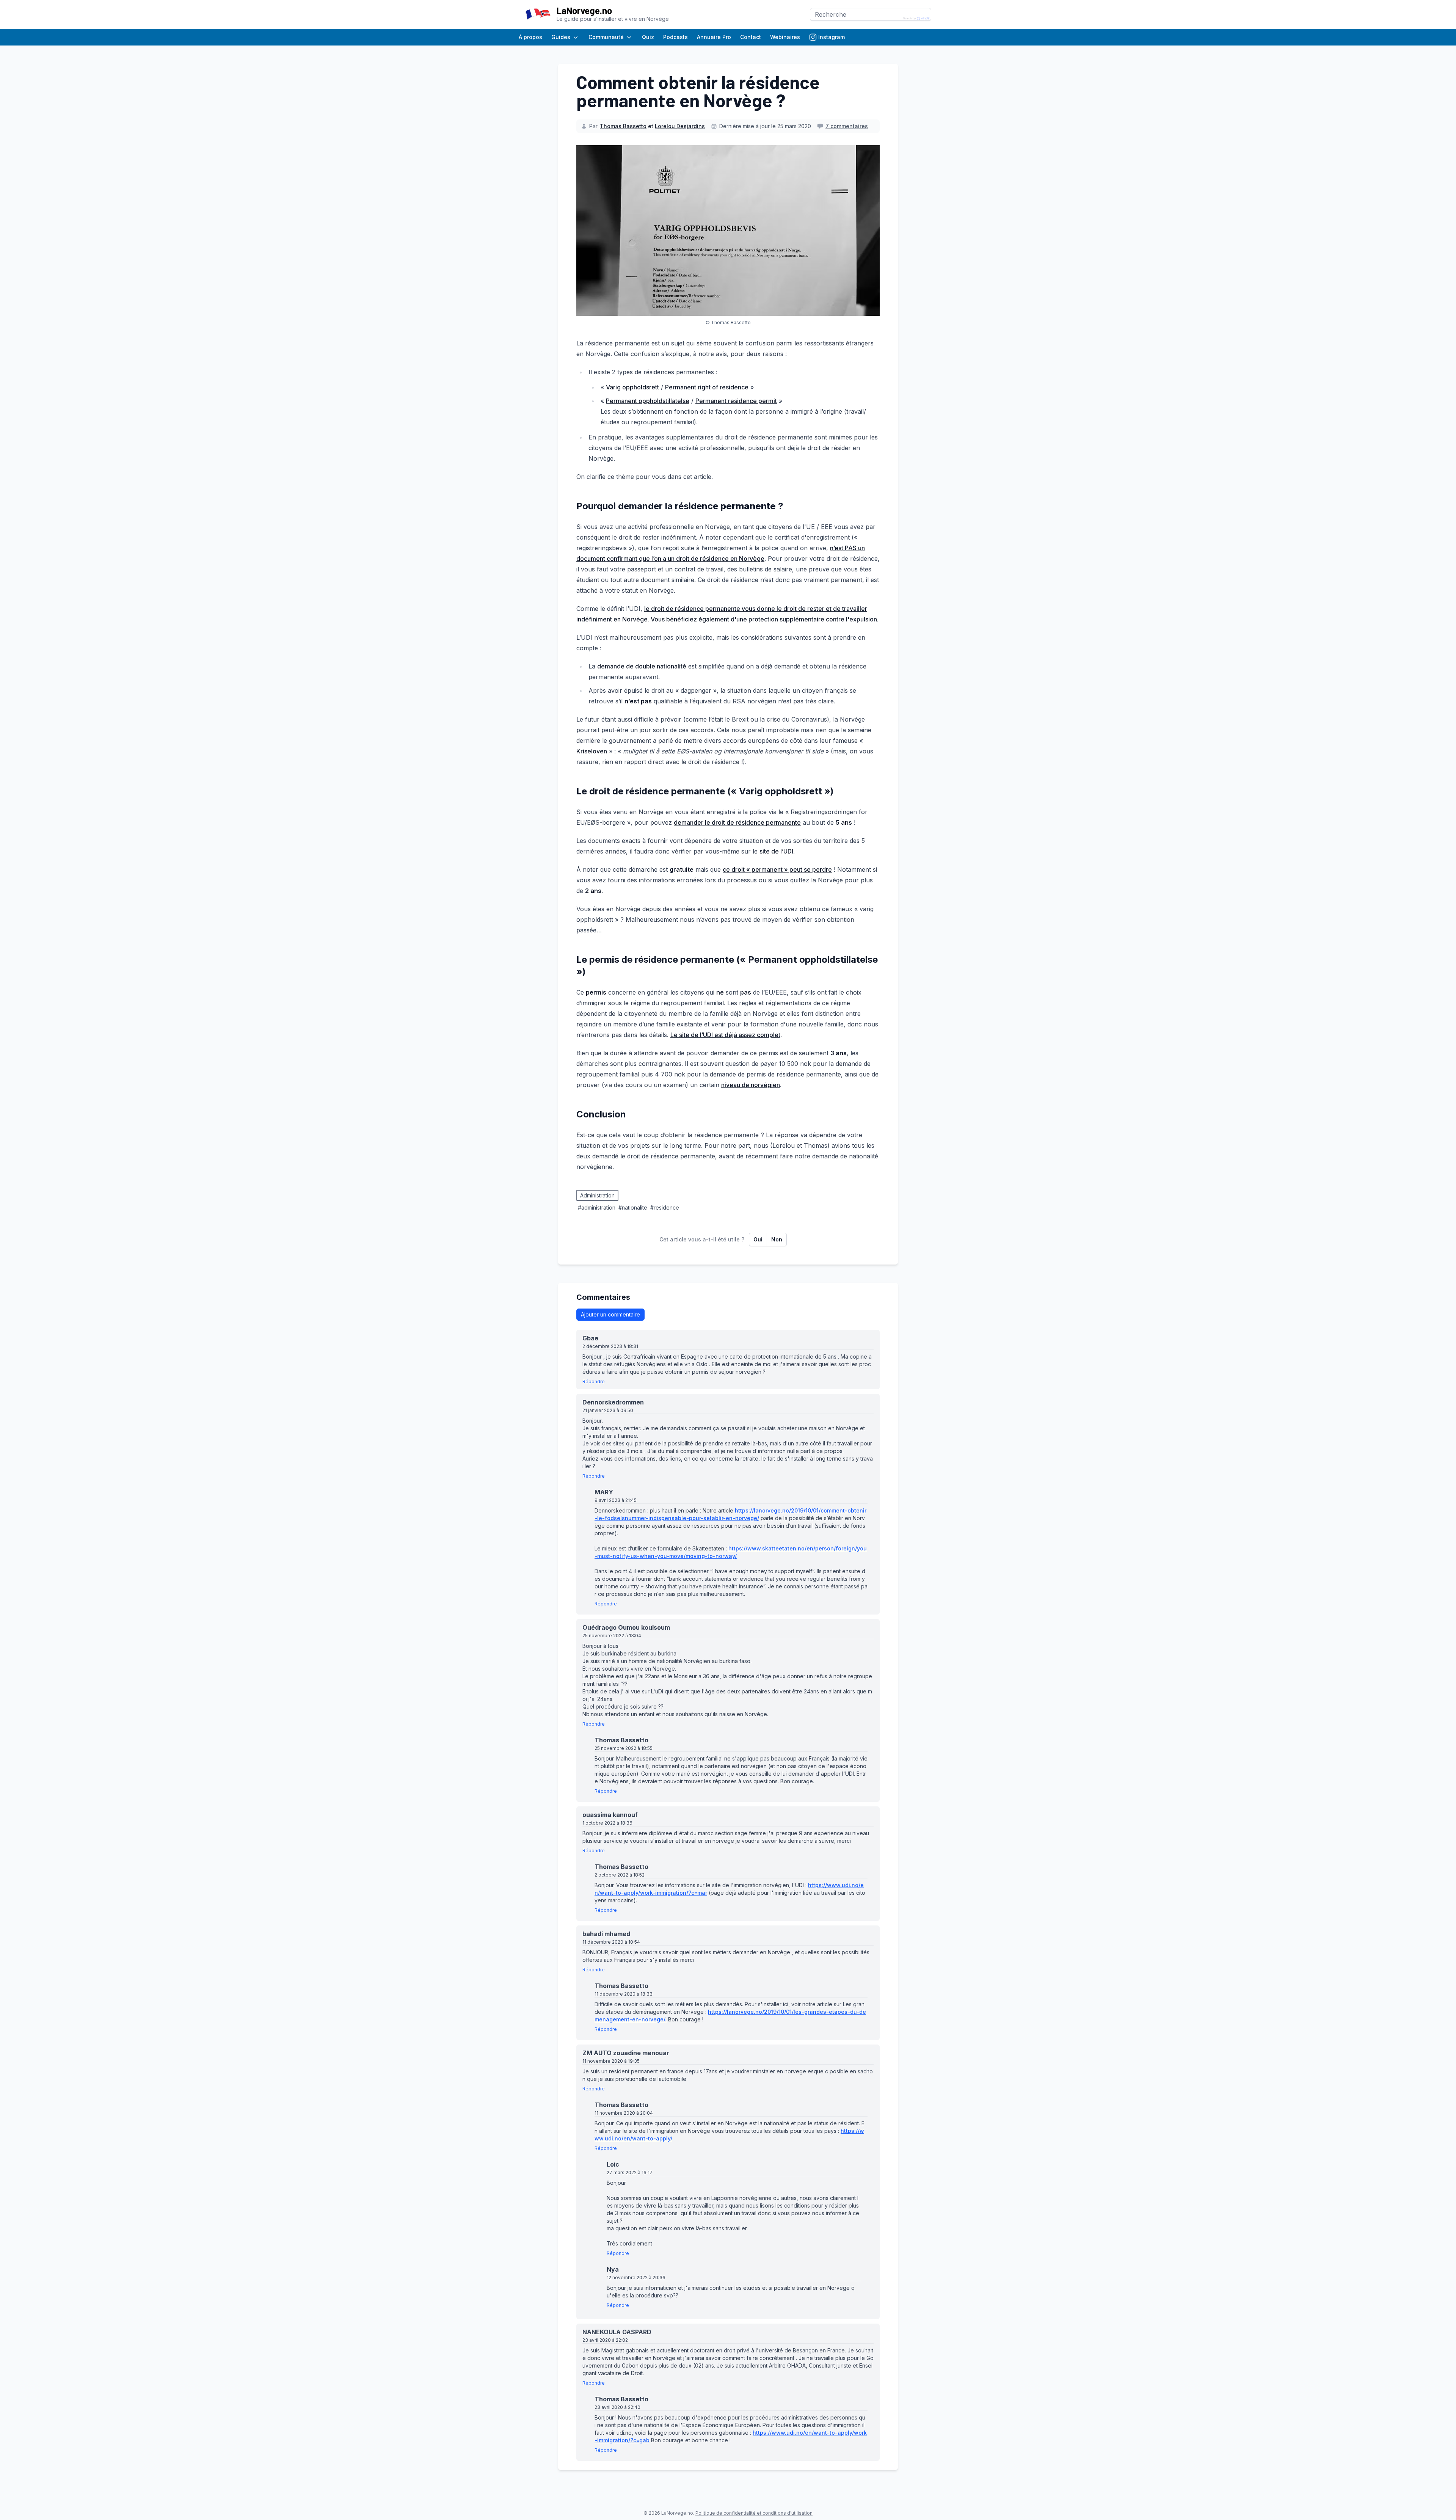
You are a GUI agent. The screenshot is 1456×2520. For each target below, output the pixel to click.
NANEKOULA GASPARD (620, 2332)
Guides (561, 37)
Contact (751, 37)
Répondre (594, 1382)
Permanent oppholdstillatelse (648, 401)
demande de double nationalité (642, 666)
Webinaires (785, 37)
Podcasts (675, 37)
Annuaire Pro (714, 37)
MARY (606, 1492)
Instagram (832, 37)
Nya (615, 2269)
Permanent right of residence (707, 387)
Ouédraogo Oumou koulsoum (629, 1627)
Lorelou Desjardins (680, 126)
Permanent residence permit (736, 401)
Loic (616, 2164)
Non (777, 1239)
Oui (758, 1239)
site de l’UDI (776, 851)
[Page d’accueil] (538, 14)
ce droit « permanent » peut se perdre (777, 869)
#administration (597, 1207)
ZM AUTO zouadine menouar (628, 2053)
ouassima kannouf (613, 1815)
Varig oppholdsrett (632, 387)
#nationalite (633, 1207)
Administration (597, 1195)
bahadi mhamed (609, 1934)
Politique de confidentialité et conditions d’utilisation (754, 2513)
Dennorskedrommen (616, 1402)
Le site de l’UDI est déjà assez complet (725, 1035)
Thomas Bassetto (623, 126)
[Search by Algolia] (917, 19)
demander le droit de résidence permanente (737, 822)
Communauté (606, 37)
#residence (665, 1207)
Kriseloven (592, 751)
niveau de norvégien (751, 1085)
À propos (530, 37)
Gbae (593, 1338)
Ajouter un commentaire (610, 1314)
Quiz (648, 37)
